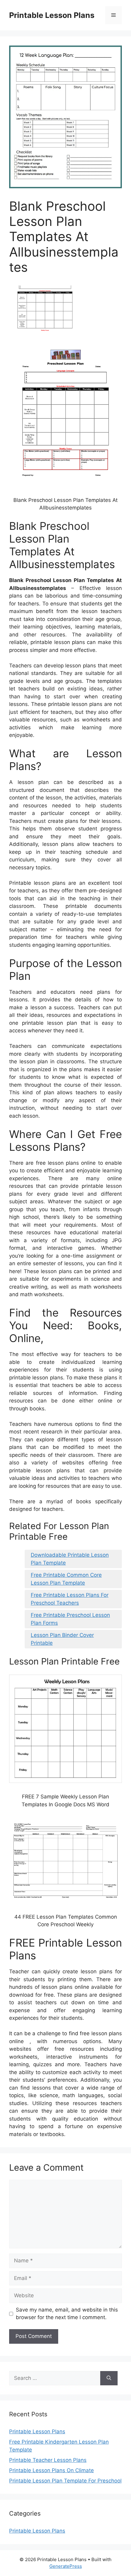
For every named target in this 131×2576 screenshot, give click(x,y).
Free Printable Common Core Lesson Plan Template (66, 1579)
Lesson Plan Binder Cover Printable (62, 1639)
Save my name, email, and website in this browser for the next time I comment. (67, 2314)
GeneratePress (66, 2566)
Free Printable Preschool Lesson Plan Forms (70, 1619)
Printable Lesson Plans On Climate (51, 2470)
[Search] (109, 2378)
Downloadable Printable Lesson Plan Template (70, 1559)
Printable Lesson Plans (52, 15)
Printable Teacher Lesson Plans (48, 2460)
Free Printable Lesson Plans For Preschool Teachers (70, 1599)
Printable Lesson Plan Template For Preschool (65, 2481)
